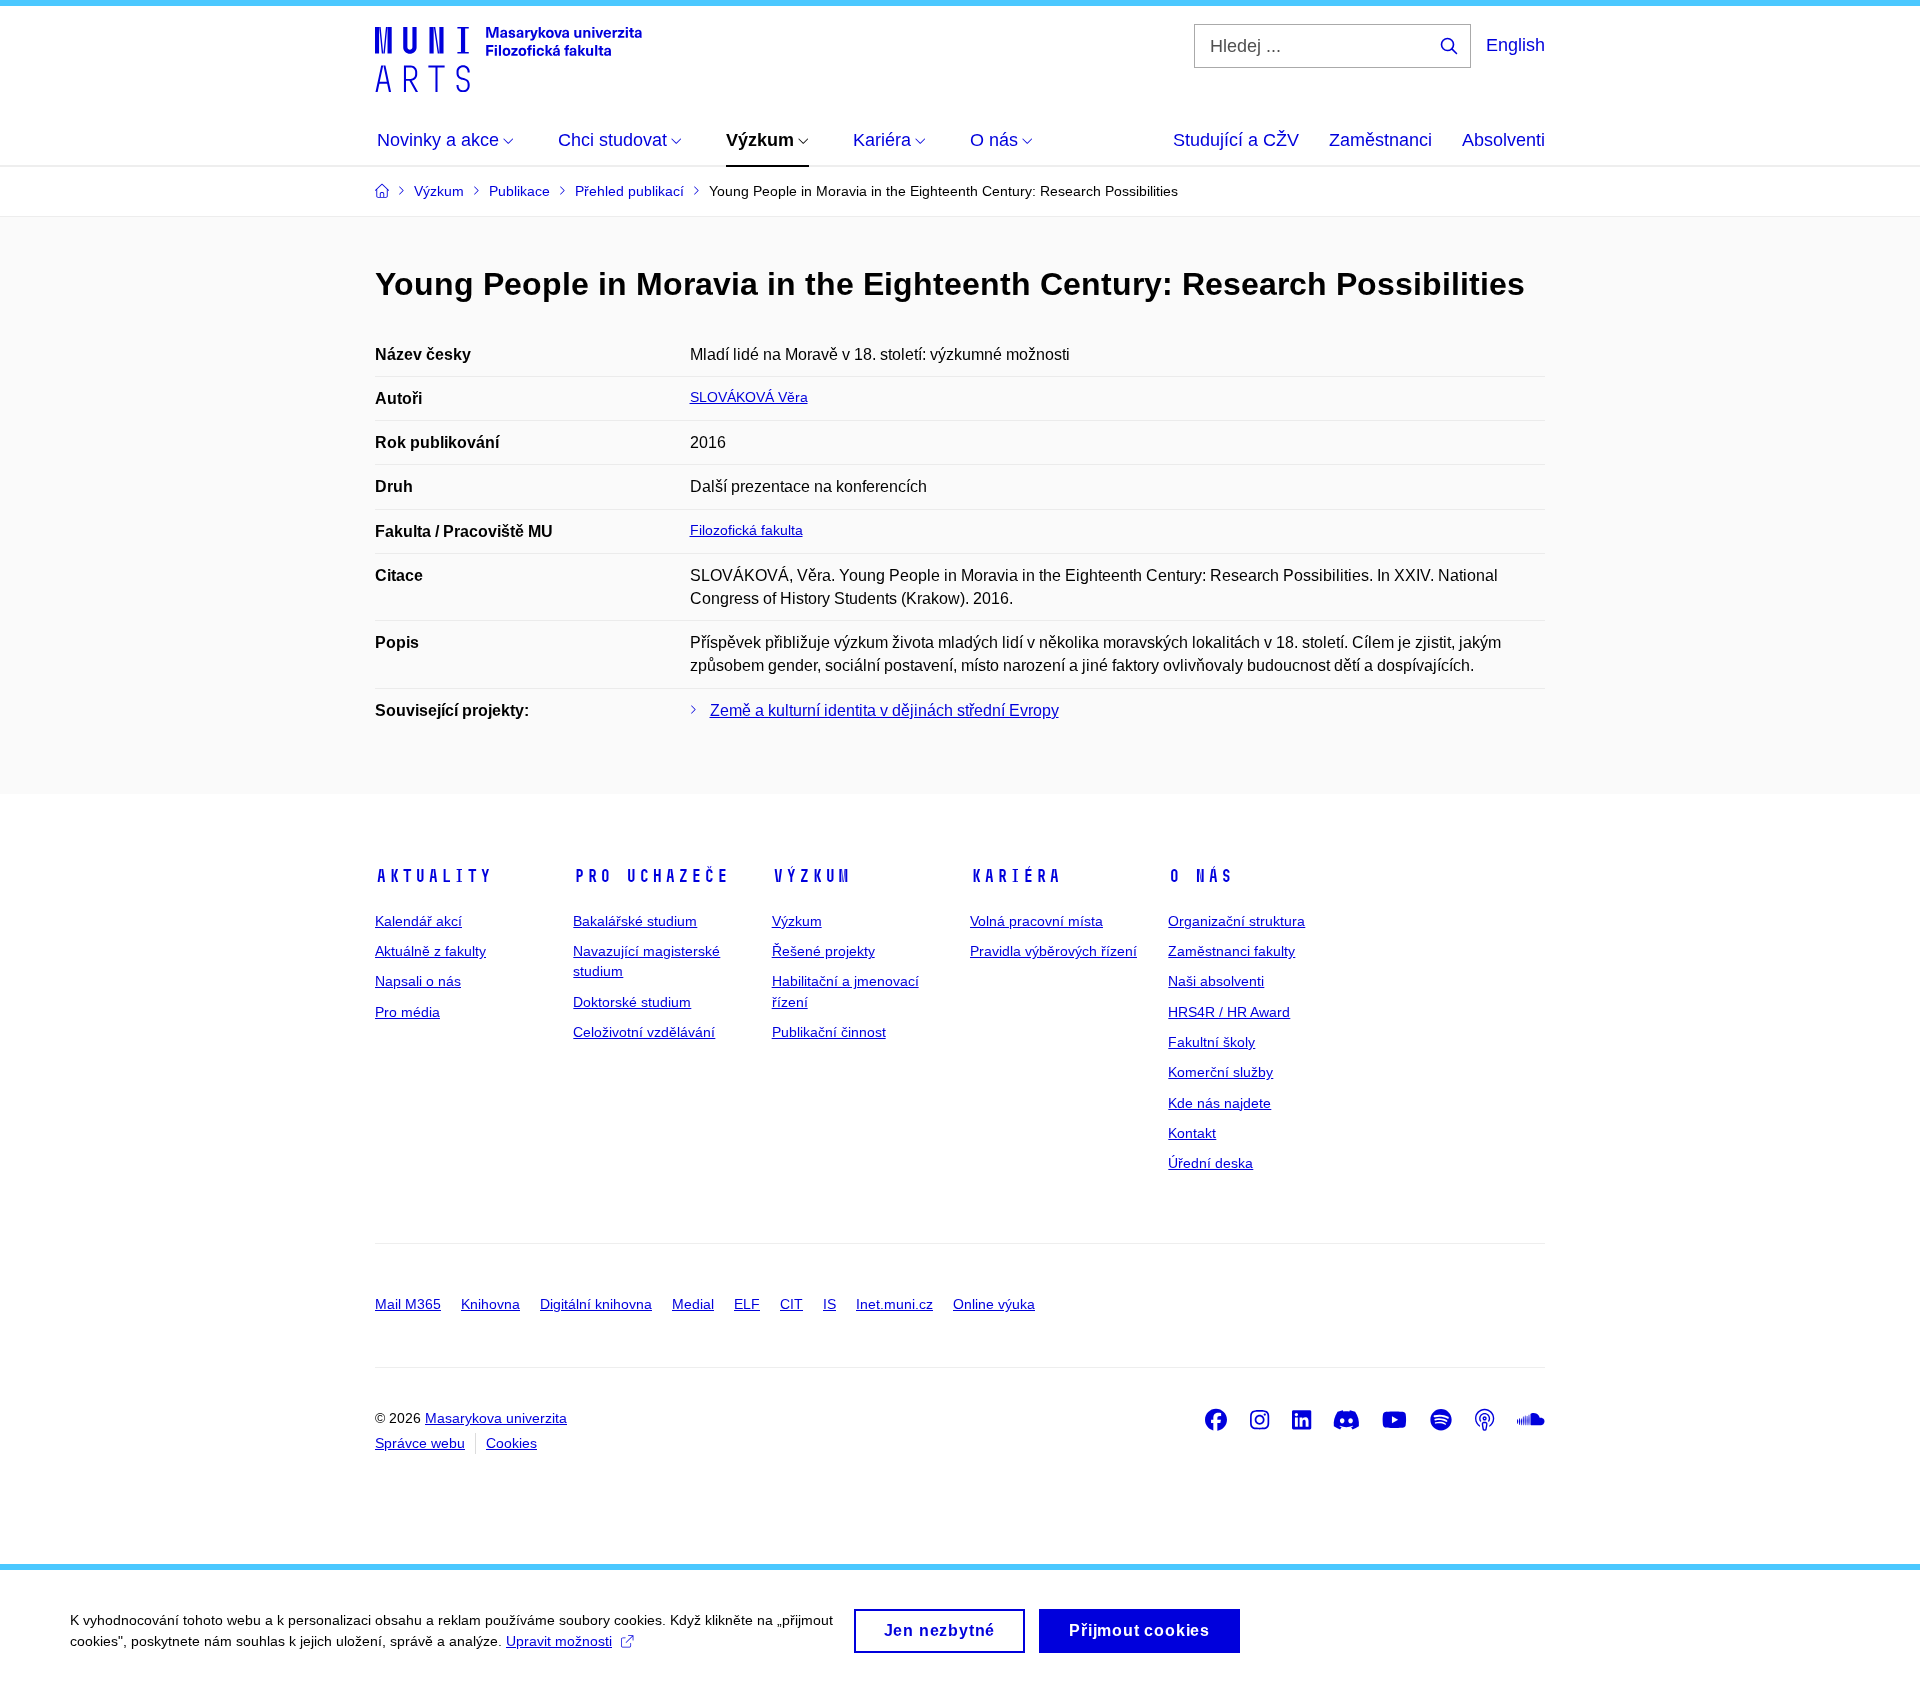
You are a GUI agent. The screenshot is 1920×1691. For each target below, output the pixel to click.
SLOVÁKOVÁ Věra (749, 397)
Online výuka (994, 1304)
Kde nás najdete (1219, 1103)
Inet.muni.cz (894, 1304)
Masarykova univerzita (496, 1418)
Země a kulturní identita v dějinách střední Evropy (884, 710)
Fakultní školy (1211, 1042)
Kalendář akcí (418, 921)
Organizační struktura (1236, 921)
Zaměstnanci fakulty (1231, 951)
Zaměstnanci (1380, 140)
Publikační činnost (829, 1032)
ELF (747, 1304)
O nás (1200, 876)
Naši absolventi (1216, 981)
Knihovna (490, 1304)
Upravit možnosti (559, 1641)
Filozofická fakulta (746, 530)
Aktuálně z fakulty (430, 951)
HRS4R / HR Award (1229, 1012)
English (1515, 45)
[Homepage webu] (508, 58)
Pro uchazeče (651, 876)
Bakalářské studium (635, 921)
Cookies (511, 1443)
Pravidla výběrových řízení (1053, 951)
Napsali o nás (418, 981)
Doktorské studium (632, 1002)
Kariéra (1015, 876)
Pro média (407, 1012)
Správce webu (420, 1443)
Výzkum (811, 876)
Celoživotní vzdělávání (644, 1032)
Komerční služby (1220, 1072)
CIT (791, 1304)
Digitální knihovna (596, 1304)
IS (829, 1304)
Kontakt (1192, 1133)
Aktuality (433, 876)
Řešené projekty (823, 951)
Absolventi (1503, 140)
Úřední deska (1210, 1163)
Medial (693, 1304)
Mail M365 (408, 1304)
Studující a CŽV (1236, 140)
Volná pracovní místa (1036, 921)
